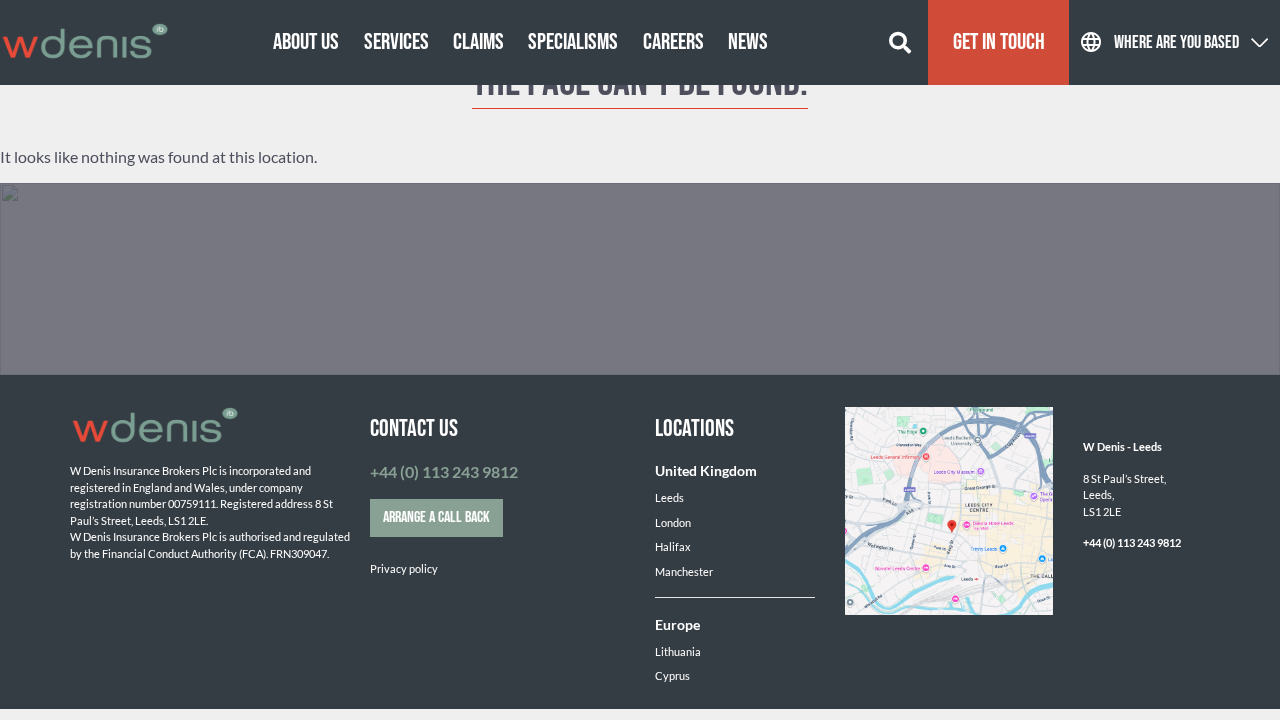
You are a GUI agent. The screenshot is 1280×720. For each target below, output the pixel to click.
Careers (673, 42)
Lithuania (678, 651)
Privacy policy (404, 568)
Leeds (669, 497)
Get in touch (999, 42)
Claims (478, 42)
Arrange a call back (436, 517)
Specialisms (573, 42)
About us (306, 42)
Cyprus (672, 675)
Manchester (684, 571)
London (673, 522)
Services (396, 42)
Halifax (673, 546)
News (748, 42)
